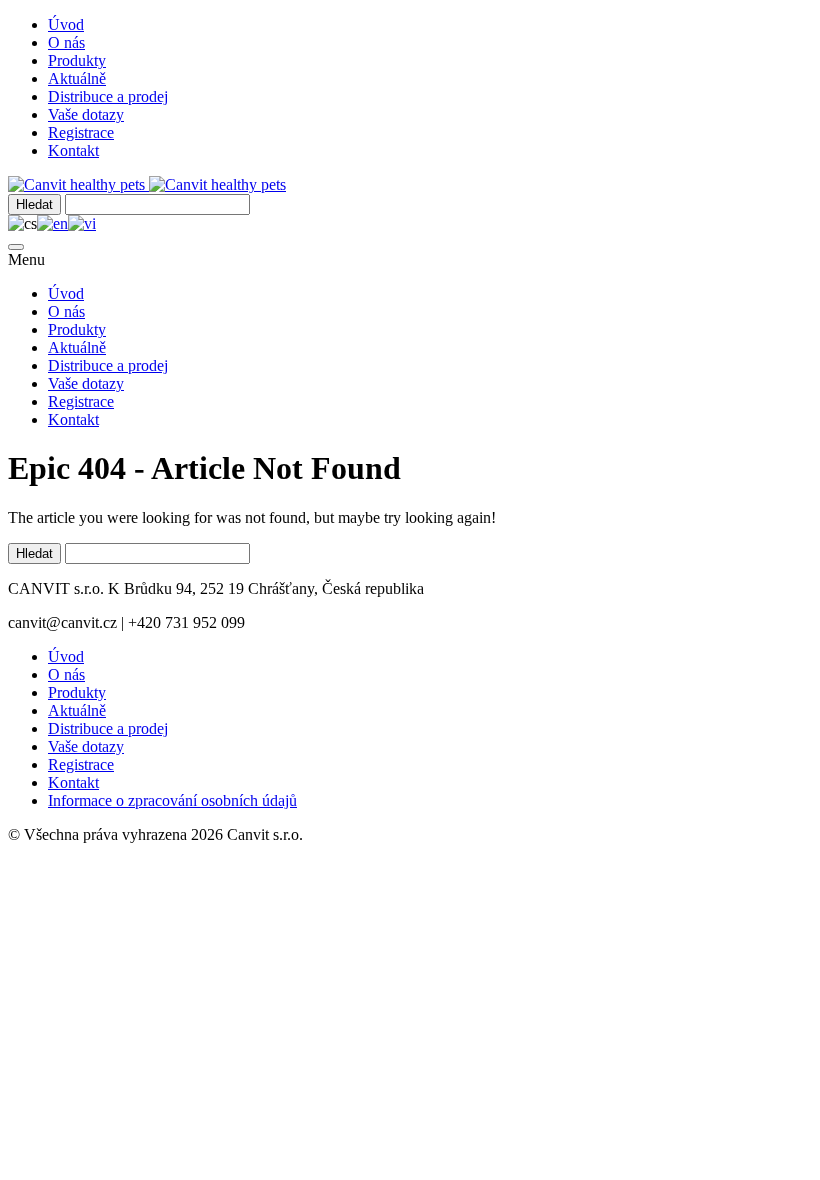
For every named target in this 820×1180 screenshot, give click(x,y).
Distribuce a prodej (108, 96)
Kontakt (73, 150)
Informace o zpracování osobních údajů (172, 800)
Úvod (66, 24)
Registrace (81, 132)
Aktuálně (77, 78)
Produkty (77, 60)
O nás (66, 42)
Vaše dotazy (86, 114)
